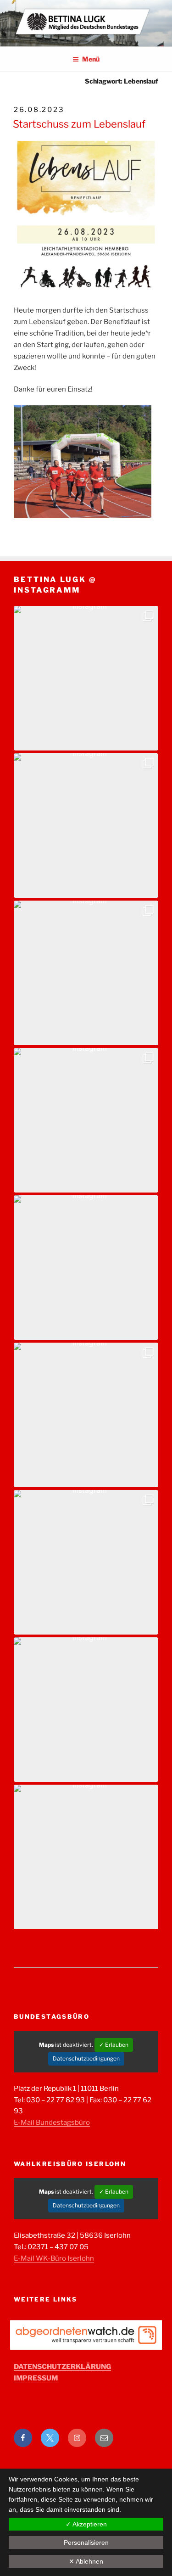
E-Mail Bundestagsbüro (52, 2122)
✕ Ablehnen (86, 2561)
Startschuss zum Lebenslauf (79, 124)
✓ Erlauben (114, 2045)
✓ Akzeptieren (86, 2524)
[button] (86, 678)
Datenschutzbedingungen (86, 2058)
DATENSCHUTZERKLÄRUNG (62, 2367)
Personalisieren (86, 2542)
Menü (91, 59)
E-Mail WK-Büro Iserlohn (54, 2258)
